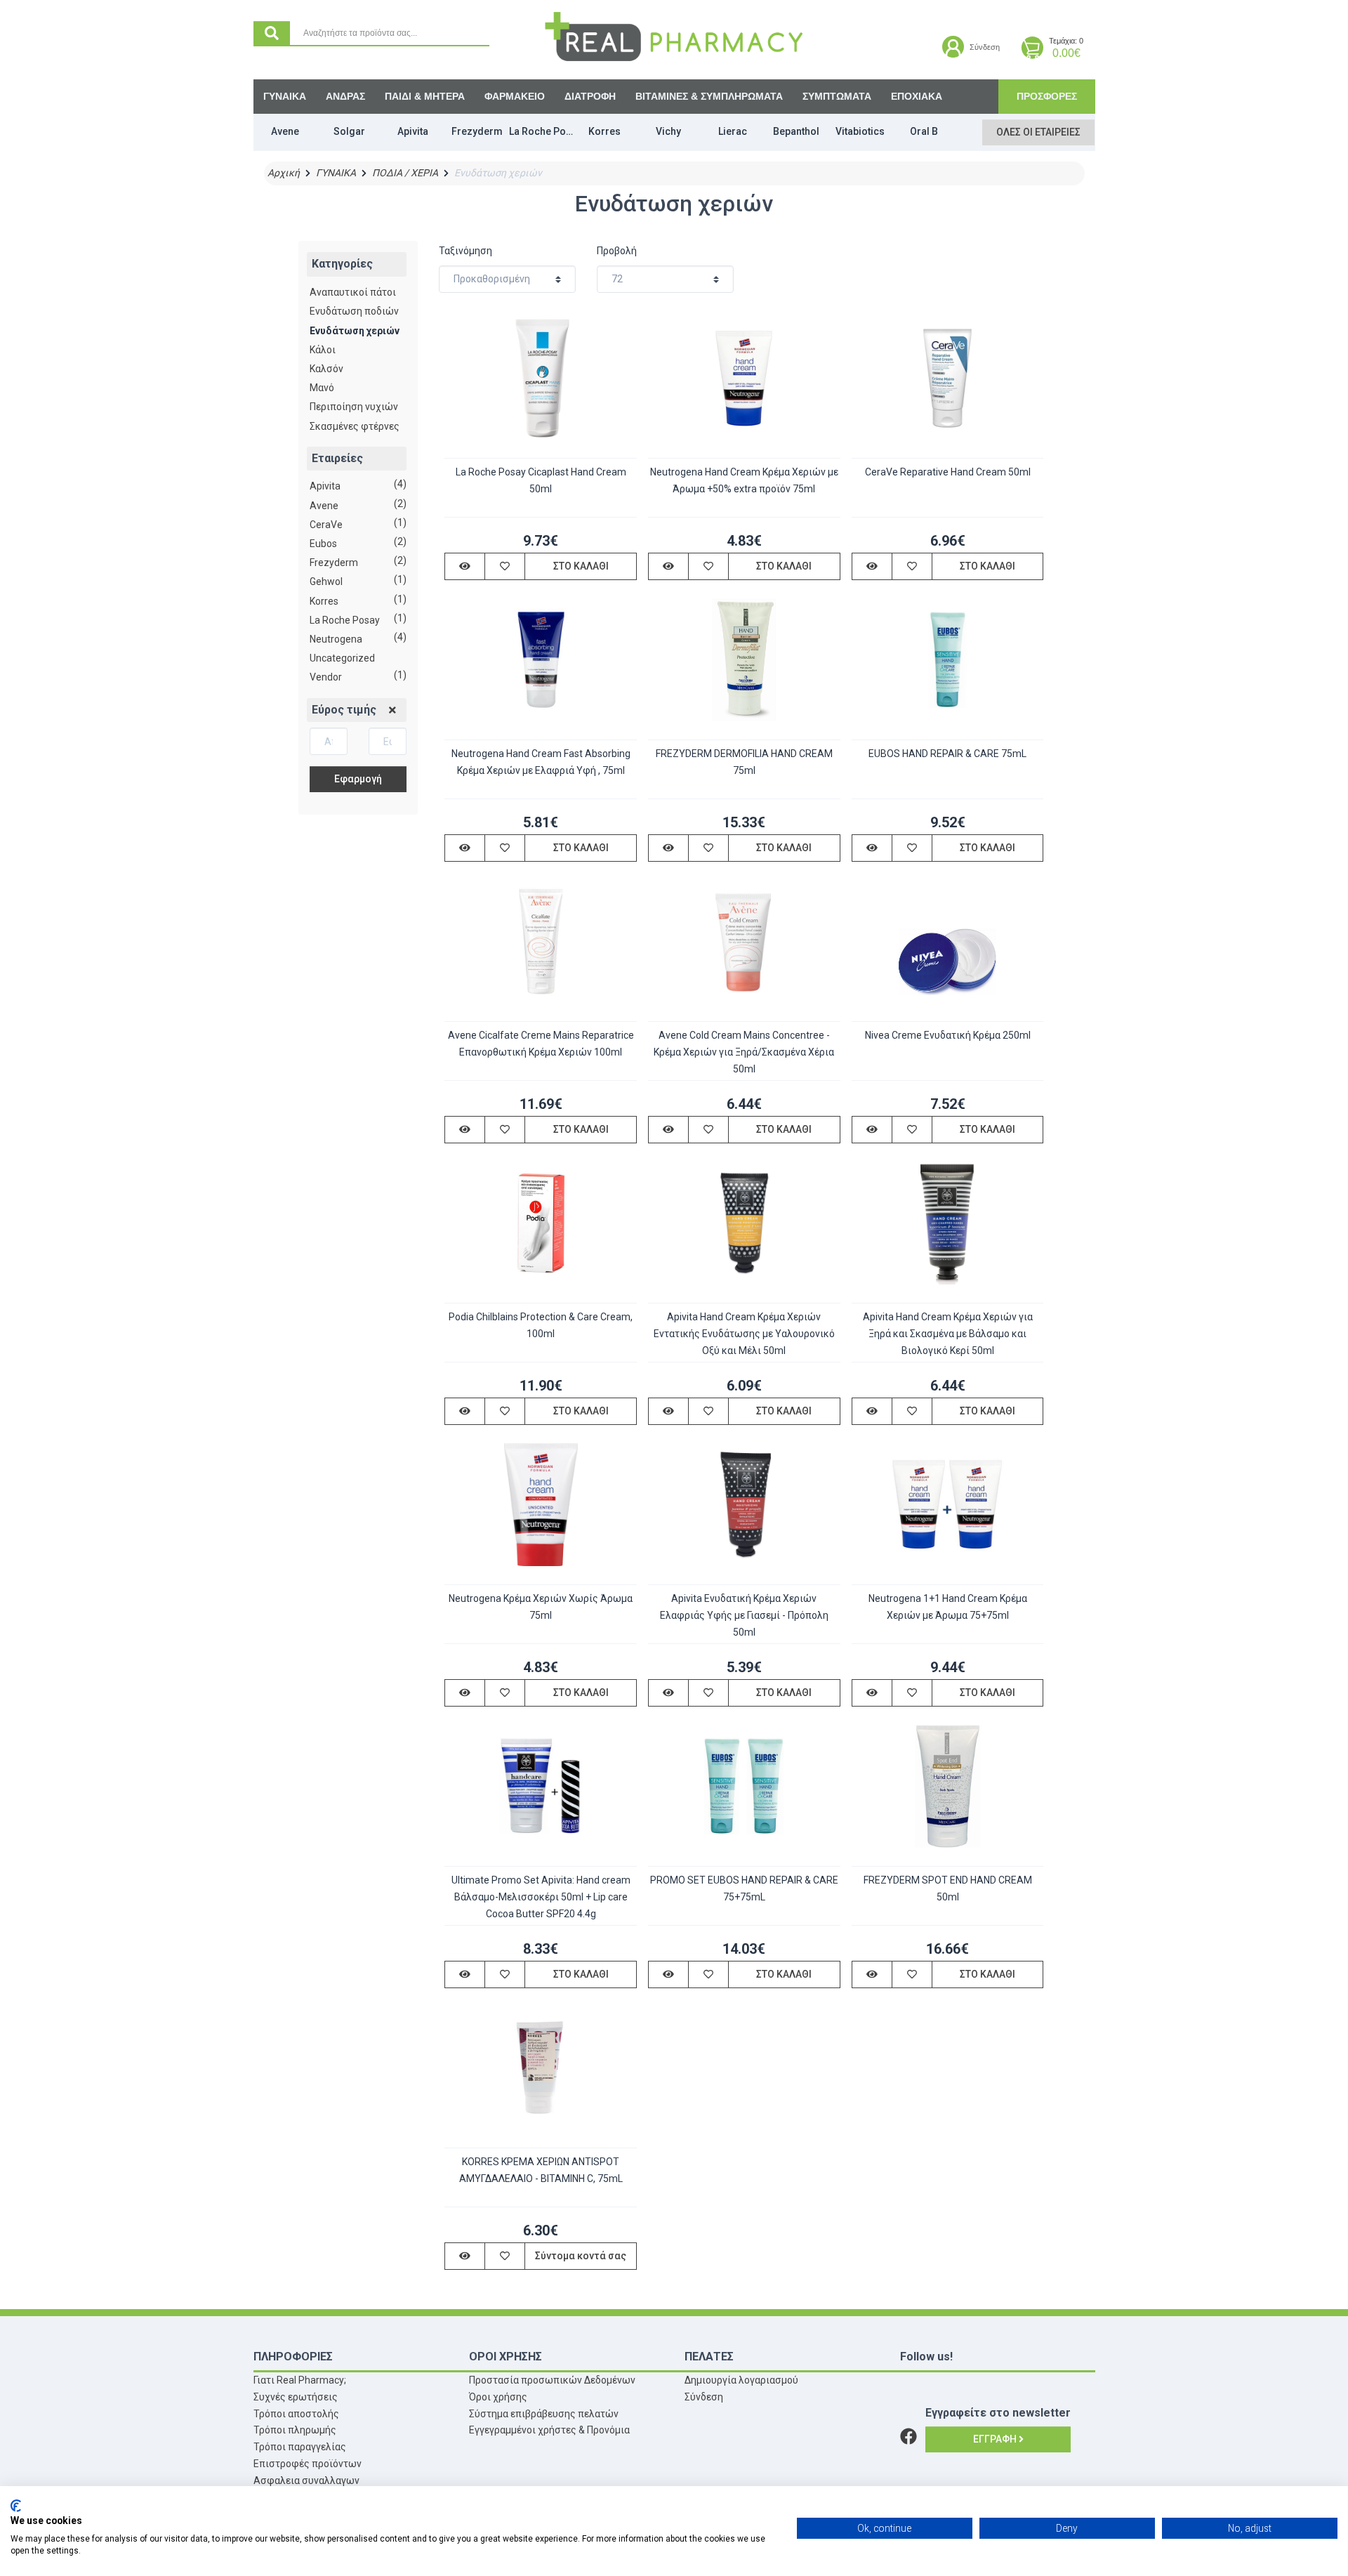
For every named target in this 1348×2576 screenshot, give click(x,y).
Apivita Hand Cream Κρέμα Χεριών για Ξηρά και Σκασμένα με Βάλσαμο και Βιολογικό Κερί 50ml (948, 1334)
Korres (324, 601)
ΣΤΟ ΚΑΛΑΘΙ (581, 566)
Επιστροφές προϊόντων (308, 2464)
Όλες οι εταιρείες (1038, 132)
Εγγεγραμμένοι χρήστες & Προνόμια (549, 2430)
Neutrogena (336, 639)
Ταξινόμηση (465, 251)
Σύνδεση (704, 2397)
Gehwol (326, 581)
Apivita (325, 486)
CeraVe (326, 525)
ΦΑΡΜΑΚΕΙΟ (515, 96)
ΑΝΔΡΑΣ (345, 96)
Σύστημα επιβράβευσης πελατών (544, 2414)
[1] (392, 711)
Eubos (323, 544)
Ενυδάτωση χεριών (355, 331)
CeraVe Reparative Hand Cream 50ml (948, 472)
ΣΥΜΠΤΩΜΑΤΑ (837, 96)
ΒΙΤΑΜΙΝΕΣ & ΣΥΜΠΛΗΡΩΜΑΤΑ (709, 96)
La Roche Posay (345, 620)
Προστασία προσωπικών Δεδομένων (552, 2380)
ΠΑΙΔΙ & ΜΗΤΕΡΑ (425, 96)
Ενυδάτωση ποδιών (354, 311)
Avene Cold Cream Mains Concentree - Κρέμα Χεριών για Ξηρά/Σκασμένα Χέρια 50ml (744, 1052)
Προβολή (617, 251)
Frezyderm (334, 563)
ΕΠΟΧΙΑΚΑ (917, 96)
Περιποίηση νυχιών (354, 407)
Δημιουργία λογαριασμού (741, 2380)
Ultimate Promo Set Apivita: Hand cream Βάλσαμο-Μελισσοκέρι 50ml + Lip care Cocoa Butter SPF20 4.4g (541, 1897)
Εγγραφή (996, 2439)
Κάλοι (323, 350)
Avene (324, 506)
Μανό (322, 388)
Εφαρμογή (358, 779)
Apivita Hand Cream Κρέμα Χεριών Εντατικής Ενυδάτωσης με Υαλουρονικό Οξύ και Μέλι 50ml (744, 1334)
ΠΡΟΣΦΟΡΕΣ (1047, 96)
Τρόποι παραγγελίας (300, 2447)
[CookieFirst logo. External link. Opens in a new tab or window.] (16, 2506)
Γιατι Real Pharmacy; (300, 2380)
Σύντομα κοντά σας (581, 2256)
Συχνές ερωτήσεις (296, 2397)
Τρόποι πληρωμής (295, 2430)
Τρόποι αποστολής (296, 2414)
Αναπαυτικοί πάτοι (353, 292)
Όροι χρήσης (498, 2397)
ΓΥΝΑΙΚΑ (285, 96)
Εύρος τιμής (344, 710)
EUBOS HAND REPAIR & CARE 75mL (947, 754)
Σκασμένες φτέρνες (355, 426)
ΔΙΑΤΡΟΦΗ (590, 96)
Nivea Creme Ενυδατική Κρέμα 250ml (948, 1035)
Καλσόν (326, 369)
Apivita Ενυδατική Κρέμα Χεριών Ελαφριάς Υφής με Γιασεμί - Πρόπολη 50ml (744, 1615)
